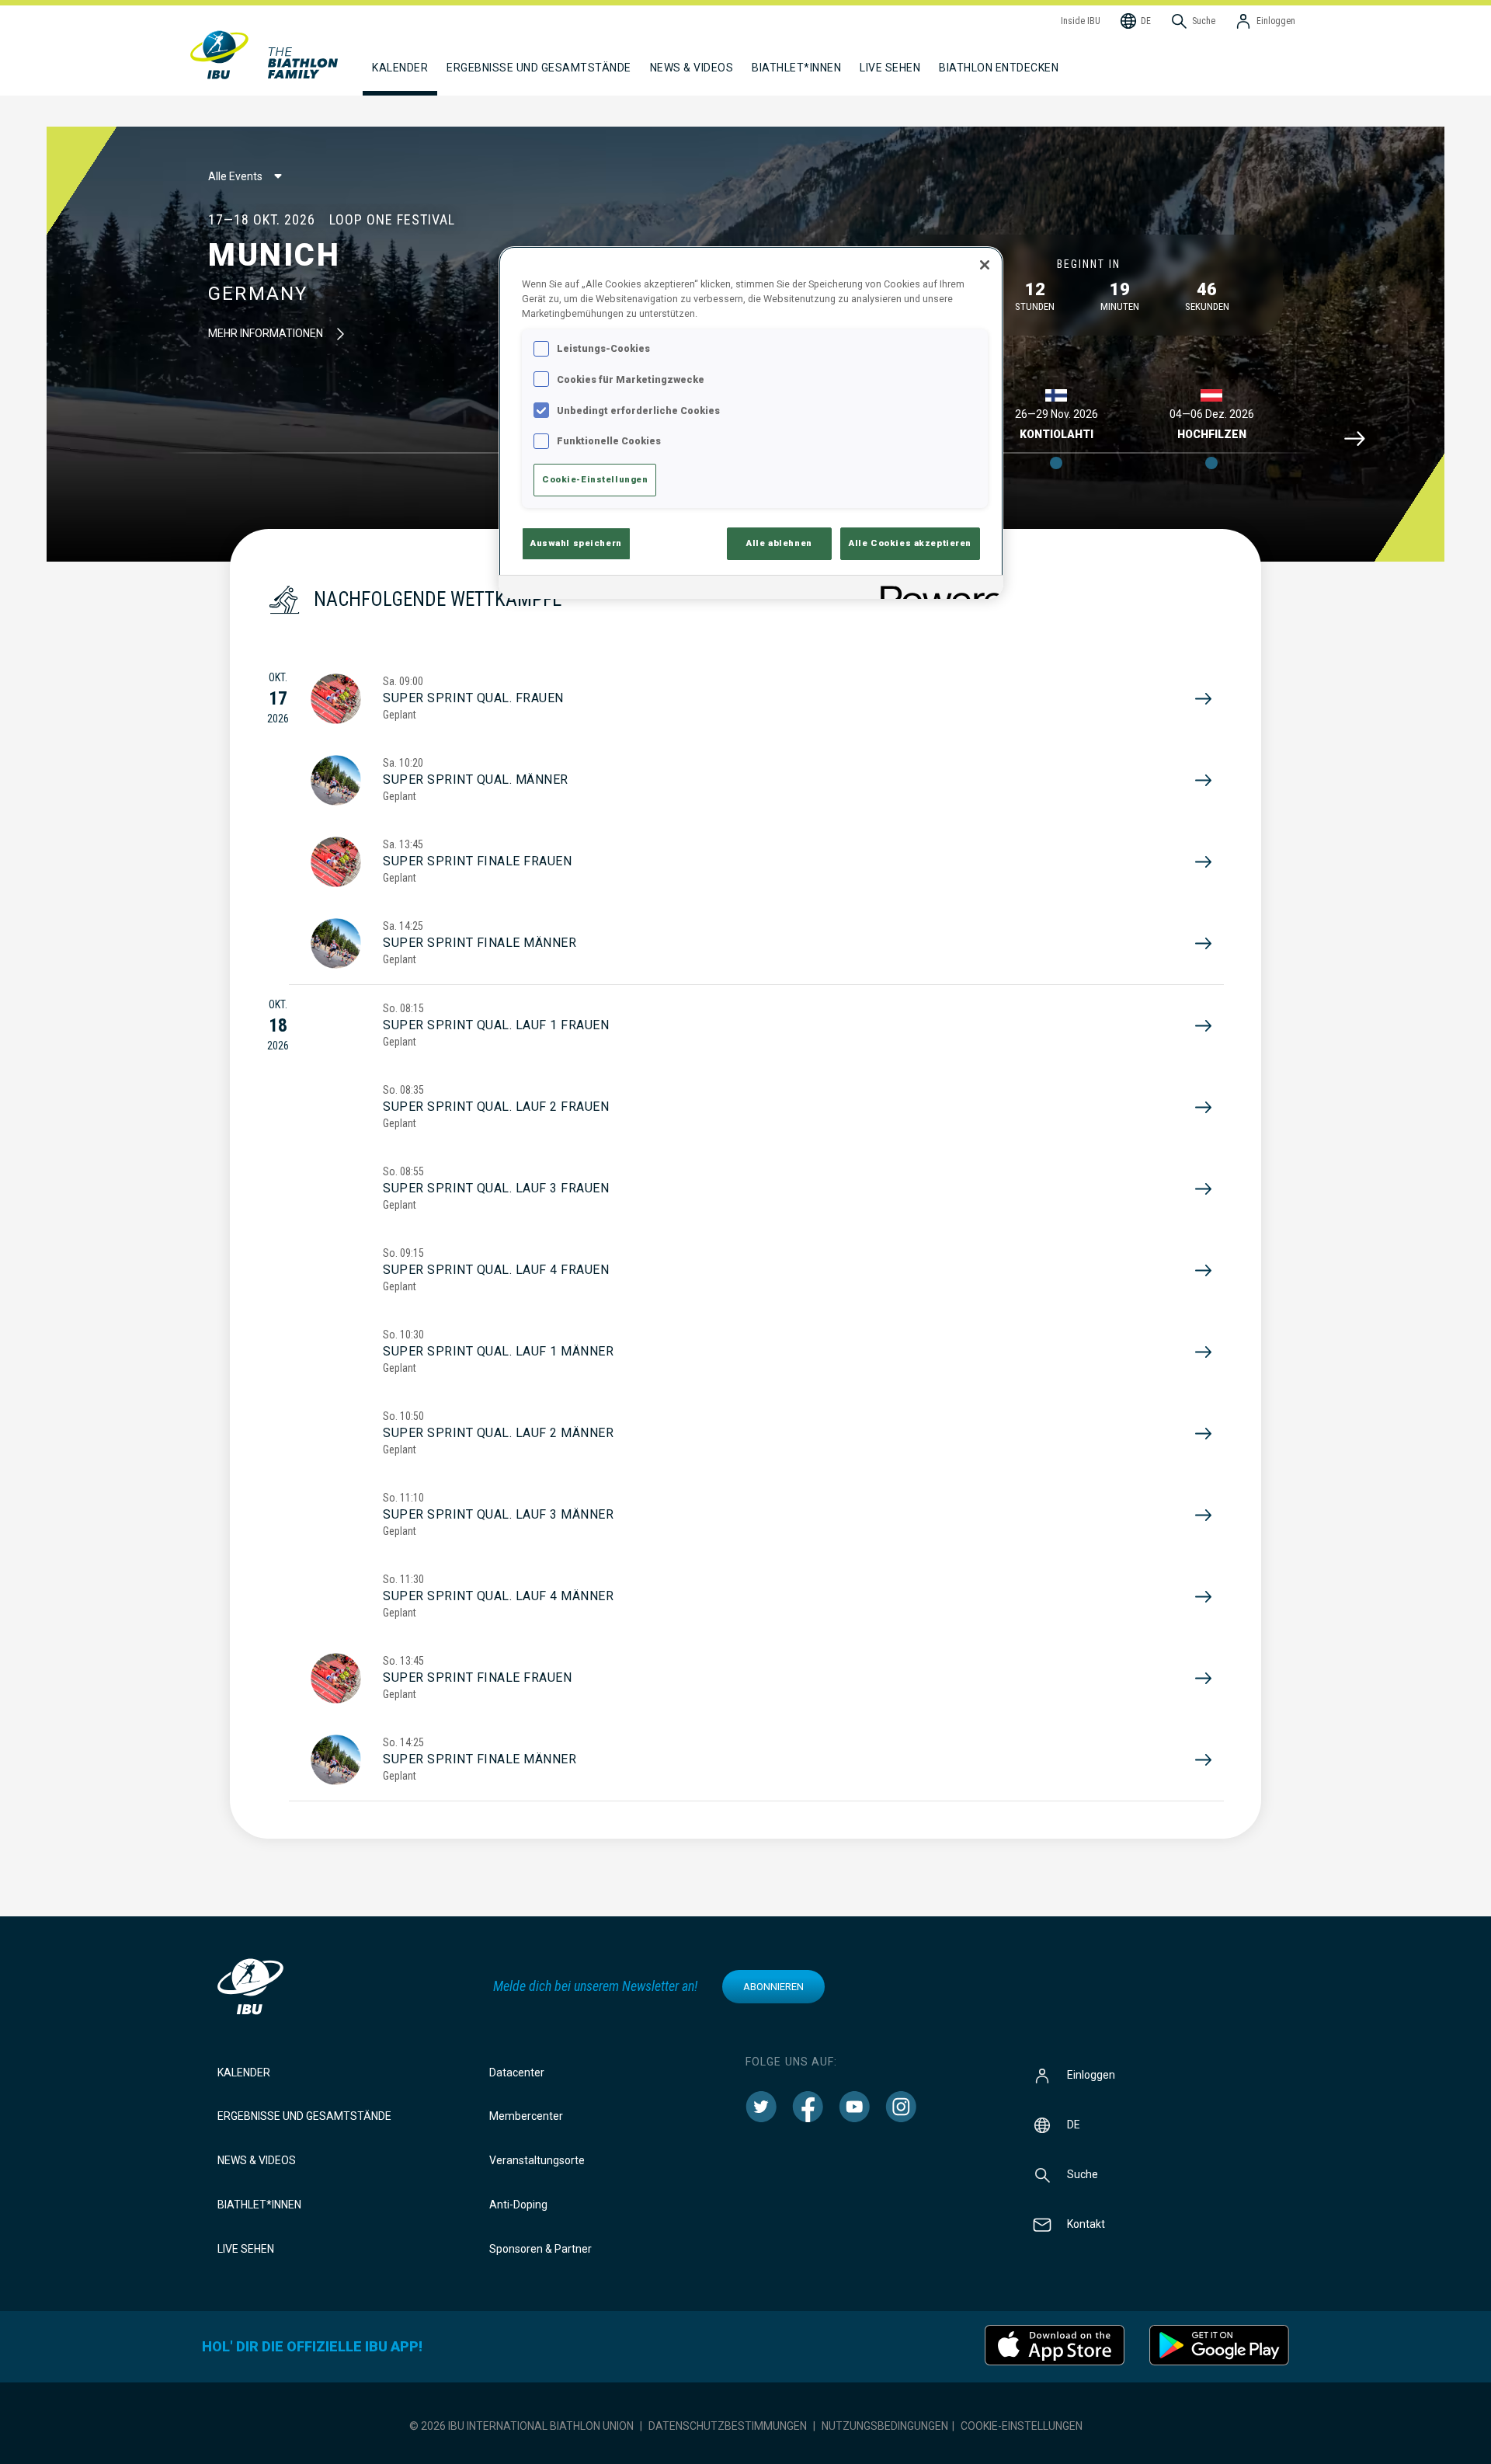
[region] (751, 423)
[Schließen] (985, 265)
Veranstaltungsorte (537, 2160)
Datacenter (517, 2072)
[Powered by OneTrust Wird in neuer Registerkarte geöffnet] (937, 589)
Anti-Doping (518, 2205)
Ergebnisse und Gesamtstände (304, 2116)
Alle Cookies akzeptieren (910, 543)
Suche (1083, 2173)
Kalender (244, 2072)
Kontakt (1086, 2223)
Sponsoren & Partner (540, 2249)
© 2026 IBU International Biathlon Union (521, 2426)
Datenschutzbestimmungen (728, 2426)
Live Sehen (890, 68)
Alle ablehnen (779, 543)
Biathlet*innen (259, 2205)
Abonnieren (773, 1987)
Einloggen (1091, 2074)
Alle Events (235, 176)
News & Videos (257, 2160)
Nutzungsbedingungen (885, 2426)
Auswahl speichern (576, 543)
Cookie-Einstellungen (1022, 2426)
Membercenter (526, 2116)
